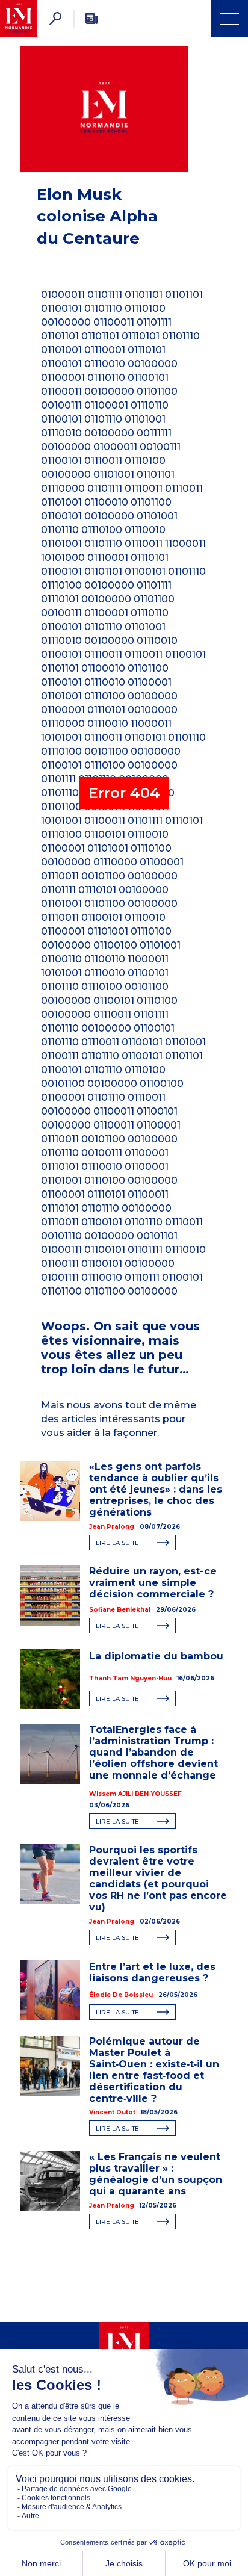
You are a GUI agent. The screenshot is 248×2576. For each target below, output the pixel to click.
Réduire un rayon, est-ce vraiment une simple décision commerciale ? (153, 1583)
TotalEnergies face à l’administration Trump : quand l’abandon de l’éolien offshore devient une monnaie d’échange (153, 1752)
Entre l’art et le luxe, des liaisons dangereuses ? (152, 1972)
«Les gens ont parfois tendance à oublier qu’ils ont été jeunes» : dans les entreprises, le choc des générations (156, 1489)
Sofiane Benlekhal (120, 1610)
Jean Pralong (112, 1527)
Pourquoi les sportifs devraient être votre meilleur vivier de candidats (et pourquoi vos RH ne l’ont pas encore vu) (158, 1878)
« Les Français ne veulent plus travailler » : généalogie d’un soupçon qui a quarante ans (156, 2174)
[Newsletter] (91, 19)
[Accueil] (19, 19)
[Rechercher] (55, 19)
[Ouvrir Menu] (229, 19)
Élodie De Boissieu (121, 1995)
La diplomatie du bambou (158, 1656)
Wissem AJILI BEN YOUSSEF (135, 1794)
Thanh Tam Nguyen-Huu (130, 1678)
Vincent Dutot (112, 2112)
